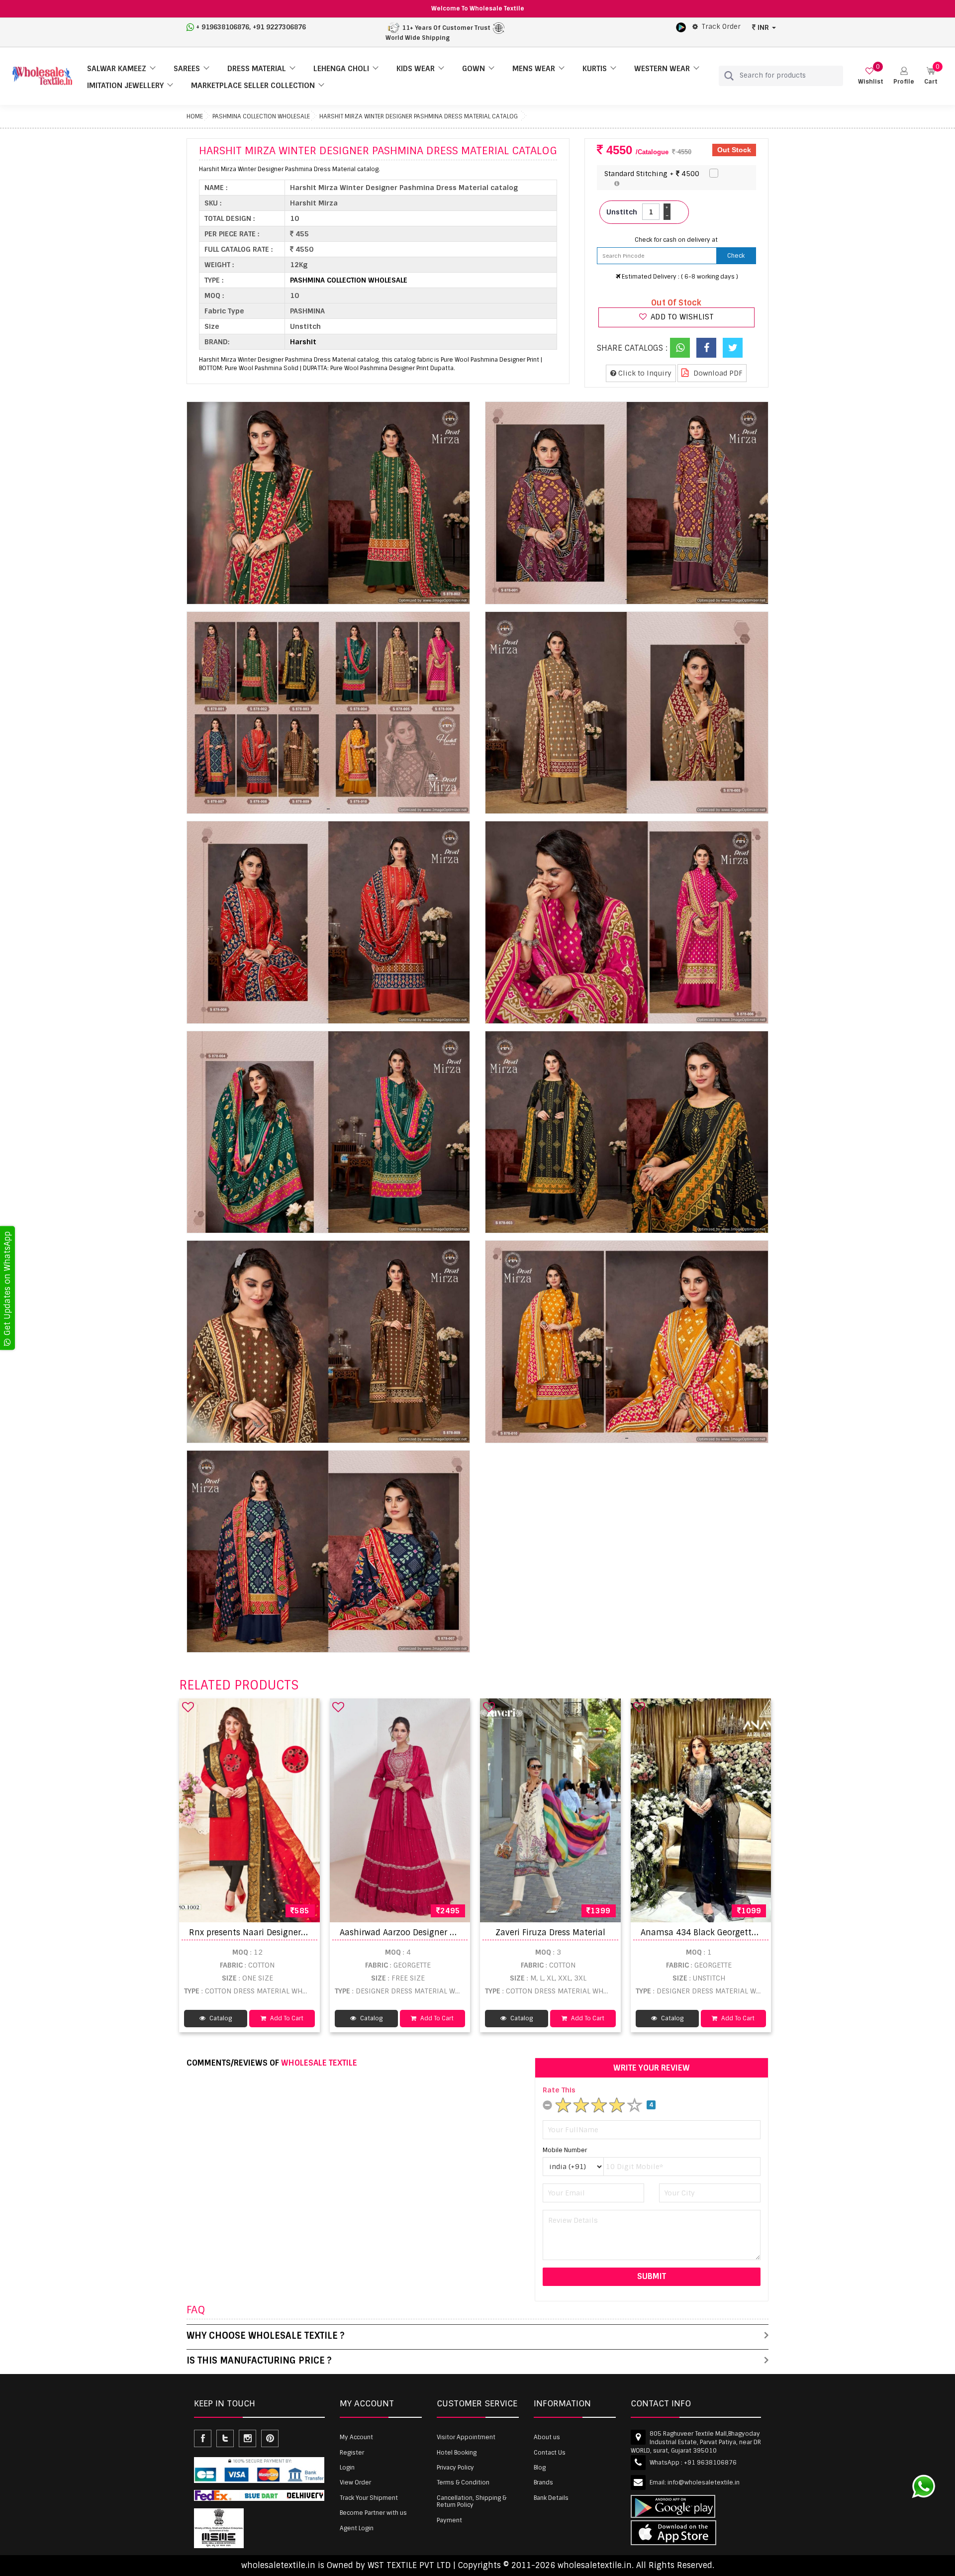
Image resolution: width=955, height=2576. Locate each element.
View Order (355, 2482)
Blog (540, 2468)
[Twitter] (733, 348)
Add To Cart (286, 2018)
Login (347, 2468)
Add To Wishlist (681, 317)
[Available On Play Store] (681, 27)
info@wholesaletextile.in (704, 2482)
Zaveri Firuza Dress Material (550, 1932)
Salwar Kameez (117, 69)
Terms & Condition (463, 2482)
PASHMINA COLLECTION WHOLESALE (261, 116)
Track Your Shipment (369, 2498)
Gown (474, 69)
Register (352, 2453)
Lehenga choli (341, 69)
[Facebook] (706, 348)
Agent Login (357, 2528)
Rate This (559, 2090)
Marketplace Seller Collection (253, 86)
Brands (543, 2482)
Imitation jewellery (125, 86)
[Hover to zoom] (328, 503)
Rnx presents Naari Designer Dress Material (274, 1932)
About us (547, 2437)
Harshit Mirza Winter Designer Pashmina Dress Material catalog (419, 116)
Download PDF (717, 373)
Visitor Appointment (466, 2437)
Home (195, 116)
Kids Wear (416, 69)
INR (763, 27)
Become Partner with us (373, 2513)
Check (736, 256)
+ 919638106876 (223, 27)
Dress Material (257, 69)
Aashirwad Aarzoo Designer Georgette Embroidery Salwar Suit (461, 1932)
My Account (356, 2437)
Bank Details (551, 2498)
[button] (904, 76)
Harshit (303, 342)
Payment (449, 2520)
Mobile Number (565, 2150)
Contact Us (550, 2453)
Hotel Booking (457, 2453)
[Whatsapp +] (680, 348)
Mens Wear (534, 69)
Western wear (662, 69)
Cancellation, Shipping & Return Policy (472, 2501)
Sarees (187, 69)
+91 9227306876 (279, 27)
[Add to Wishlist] (188, 1707)
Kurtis (595, 69)
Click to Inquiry (644, 373)
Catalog (220, 2018)
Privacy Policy (455, 2468)
